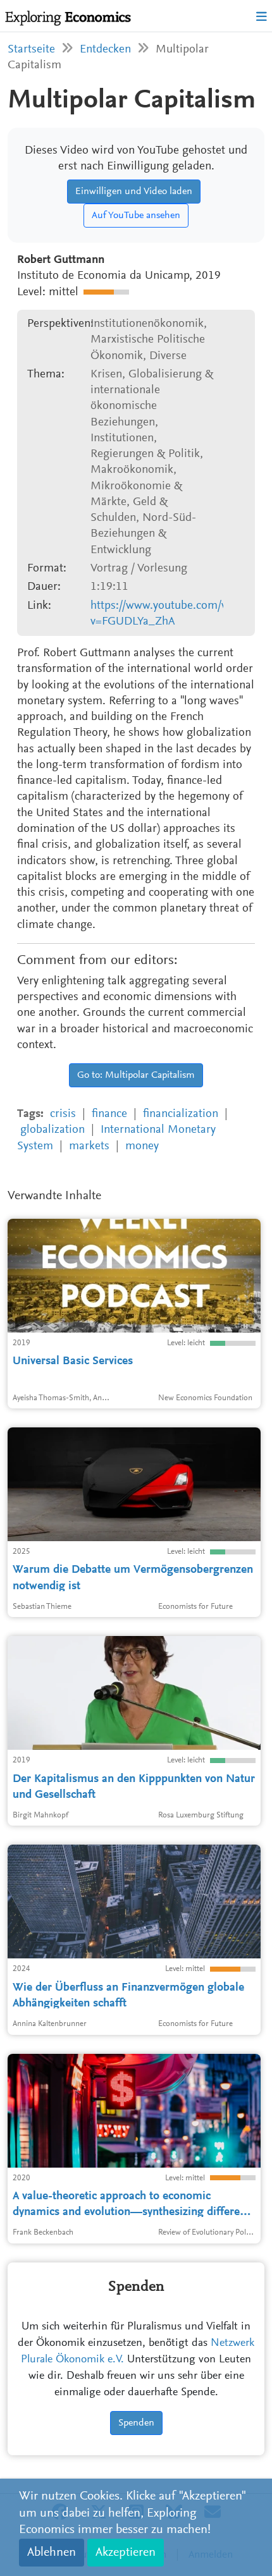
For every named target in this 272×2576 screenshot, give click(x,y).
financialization (181, 1114)
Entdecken (105, 50)
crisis (63, 1114)
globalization (53, 1130)
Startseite (31, 50)
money (142, 1146)
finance (109, 1114)
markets (89, 1146)
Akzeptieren (126, 2553)
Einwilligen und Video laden (134, 192)
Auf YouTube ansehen (136, 216)
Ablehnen (52, 2553)
